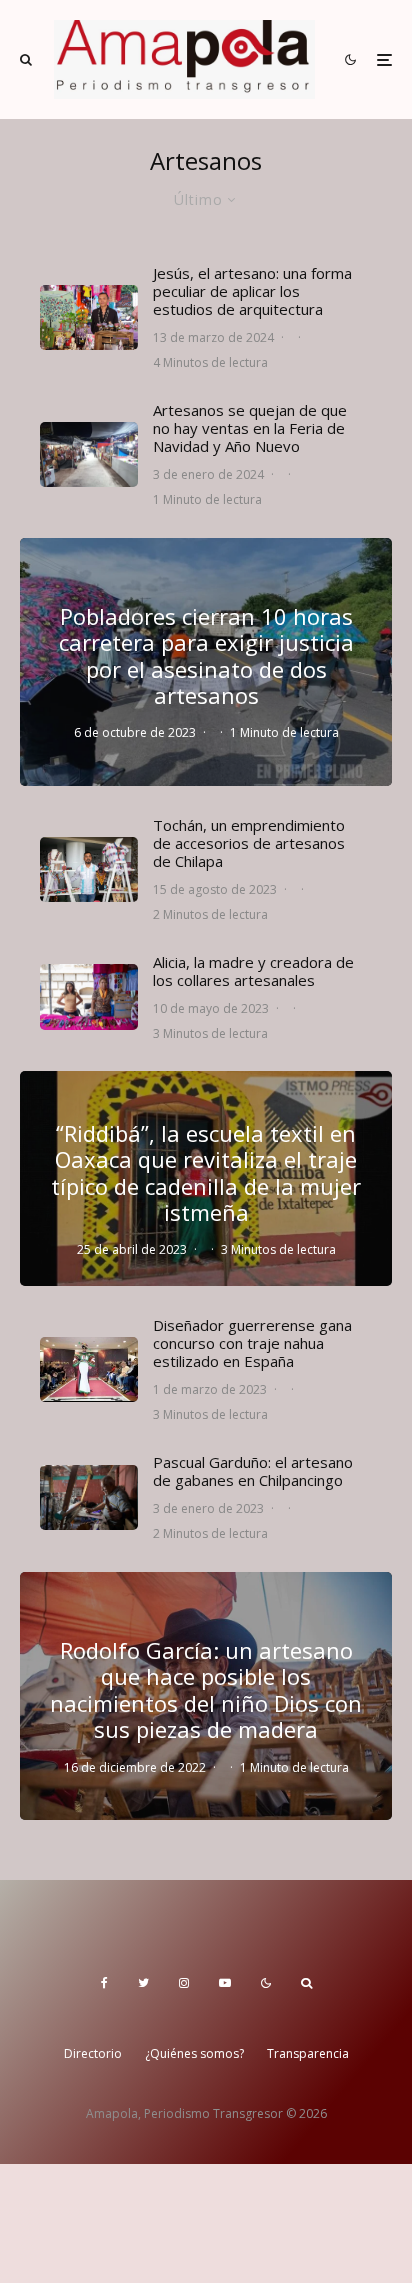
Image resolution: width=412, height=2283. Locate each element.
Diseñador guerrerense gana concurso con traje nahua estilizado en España (252, 1343)
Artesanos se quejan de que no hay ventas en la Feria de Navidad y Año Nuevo (250, 428)
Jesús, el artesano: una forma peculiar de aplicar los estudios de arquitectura (252, 291)
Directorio (93, 2053)
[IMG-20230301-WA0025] (89, 1369)
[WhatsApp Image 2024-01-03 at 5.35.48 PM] (89, 454)
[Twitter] (143, 1983)
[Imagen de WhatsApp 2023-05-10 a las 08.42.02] (89, 996)
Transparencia (308, 2053)
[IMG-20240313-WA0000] (89, 317)
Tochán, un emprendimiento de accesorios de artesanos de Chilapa (249, 843)
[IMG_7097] (89, 1497)
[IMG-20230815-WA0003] (89, 869)
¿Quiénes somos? (194, 2053)
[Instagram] (184, 1983)
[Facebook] (104, 1983)
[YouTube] (225, 1983)
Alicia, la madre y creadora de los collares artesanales (253, 971)
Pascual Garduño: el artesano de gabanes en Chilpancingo (253, 1471)
